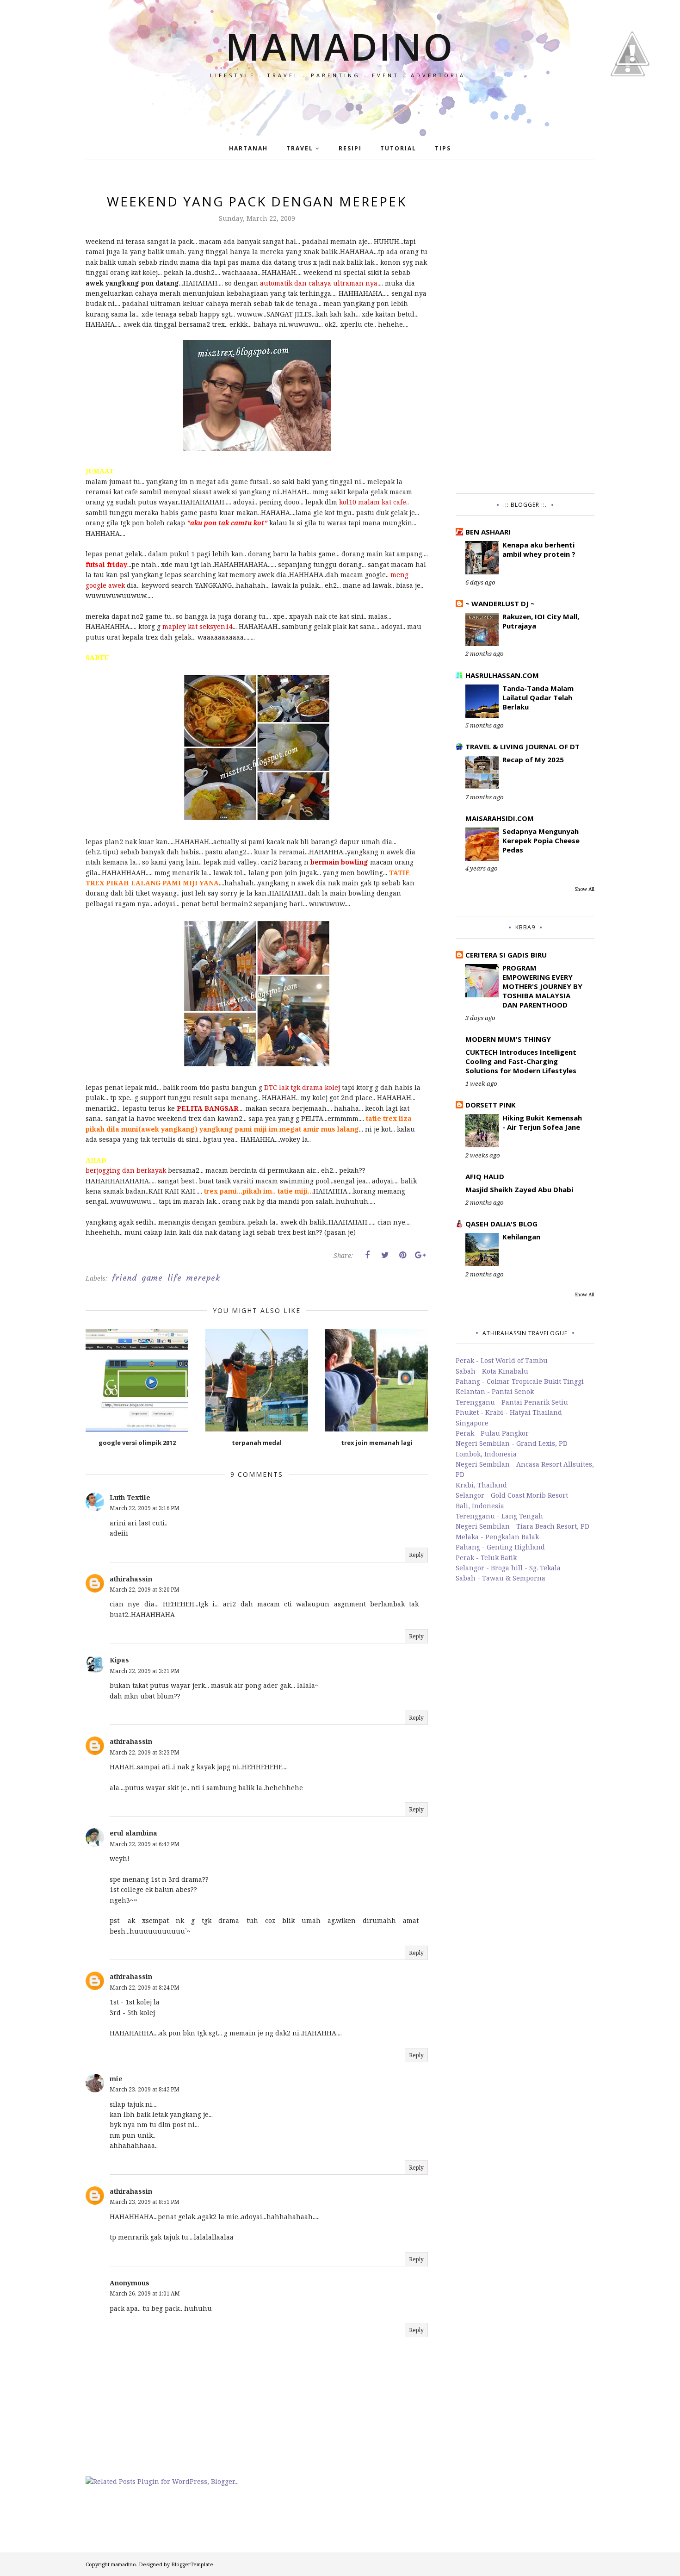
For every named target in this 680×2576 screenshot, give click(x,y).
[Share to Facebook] (367, 1255)
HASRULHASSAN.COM (502, 675)
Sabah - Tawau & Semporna (501, 1578)
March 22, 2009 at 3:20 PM (145, 1590)
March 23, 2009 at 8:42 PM (145, 2089)
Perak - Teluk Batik (486, 1558)
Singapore (472, 1423)
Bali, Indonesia (480, 1506)
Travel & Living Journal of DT (522, 747)
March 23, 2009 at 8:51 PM (145, 2202)
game (152, 1278)
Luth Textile (130, 1497)
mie (116, 2079)
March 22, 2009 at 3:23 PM (145, 1752)
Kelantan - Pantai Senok (495, 1391)
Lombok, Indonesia (486, 1454)
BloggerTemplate (192, 2564)
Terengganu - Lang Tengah (499, 1516)
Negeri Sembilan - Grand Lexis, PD (512, 1443)
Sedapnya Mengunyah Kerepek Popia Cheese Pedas (541, 840)
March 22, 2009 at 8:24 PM (145, 1988)
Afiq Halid (485, 1176)
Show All (584, 889)
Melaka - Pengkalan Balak (497, 1537)
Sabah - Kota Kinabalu (492, 1371)
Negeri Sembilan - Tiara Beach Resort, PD (522, 1526)
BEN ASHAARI (488, 532)
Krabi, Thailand (481, 1485)
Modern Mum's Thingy (508, 1039)
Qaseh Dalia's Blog (501, 1224)
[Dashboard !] (632, 92)
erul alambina (133, 1833)
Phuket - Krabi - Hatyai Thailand (509, 1412)
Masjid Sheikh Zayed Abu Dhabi (519, 1189)
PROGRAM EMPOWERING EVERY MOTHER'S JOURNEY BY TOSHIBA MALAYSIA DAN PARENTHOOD (542, 986)
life (175, 1278)
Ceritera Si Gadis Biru (506, 955)
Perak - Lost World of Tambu (502, 1360)
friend (124, 1278)
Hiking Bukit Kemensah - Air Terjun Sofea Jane (542, 1122)
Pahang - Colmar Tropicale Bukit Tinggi (520, 1381)
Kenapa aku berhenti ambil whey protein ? (539, 549)
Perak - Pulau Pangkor (492, 1433)
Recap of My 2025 (533, 759)
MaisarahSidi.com (500, 818)
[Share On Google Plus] (420, 1255)
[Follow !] (628, 103)
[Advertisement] (525, 331)
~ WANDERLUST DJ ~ (500, 604)
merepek (203, 1278)
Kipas (119, 1660)
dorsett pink (491, 1105)
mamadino (340, 46)
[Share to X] (385, 1255)
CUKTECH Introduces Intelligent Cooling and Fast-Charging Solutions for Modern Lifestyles (521, 1061)
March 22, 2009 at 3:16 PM (145, 1508)
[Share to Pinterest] (402, 1255)
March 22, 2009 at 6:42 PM (145, 1844)
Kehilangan (521, 1237)
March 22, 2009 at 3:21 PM (145, 1671)
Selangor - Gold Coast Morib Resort (512, 1495)
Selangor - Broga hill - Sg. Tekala (508, 1568)
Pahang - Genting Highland (500, 1547)
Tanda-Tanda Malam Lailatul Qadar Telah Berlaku (538, 697)
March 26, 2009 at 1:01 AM (145, 2293)
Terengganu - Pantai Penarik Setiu (512, 1402)
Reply (416, 1555)
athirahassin (131, 1579)
